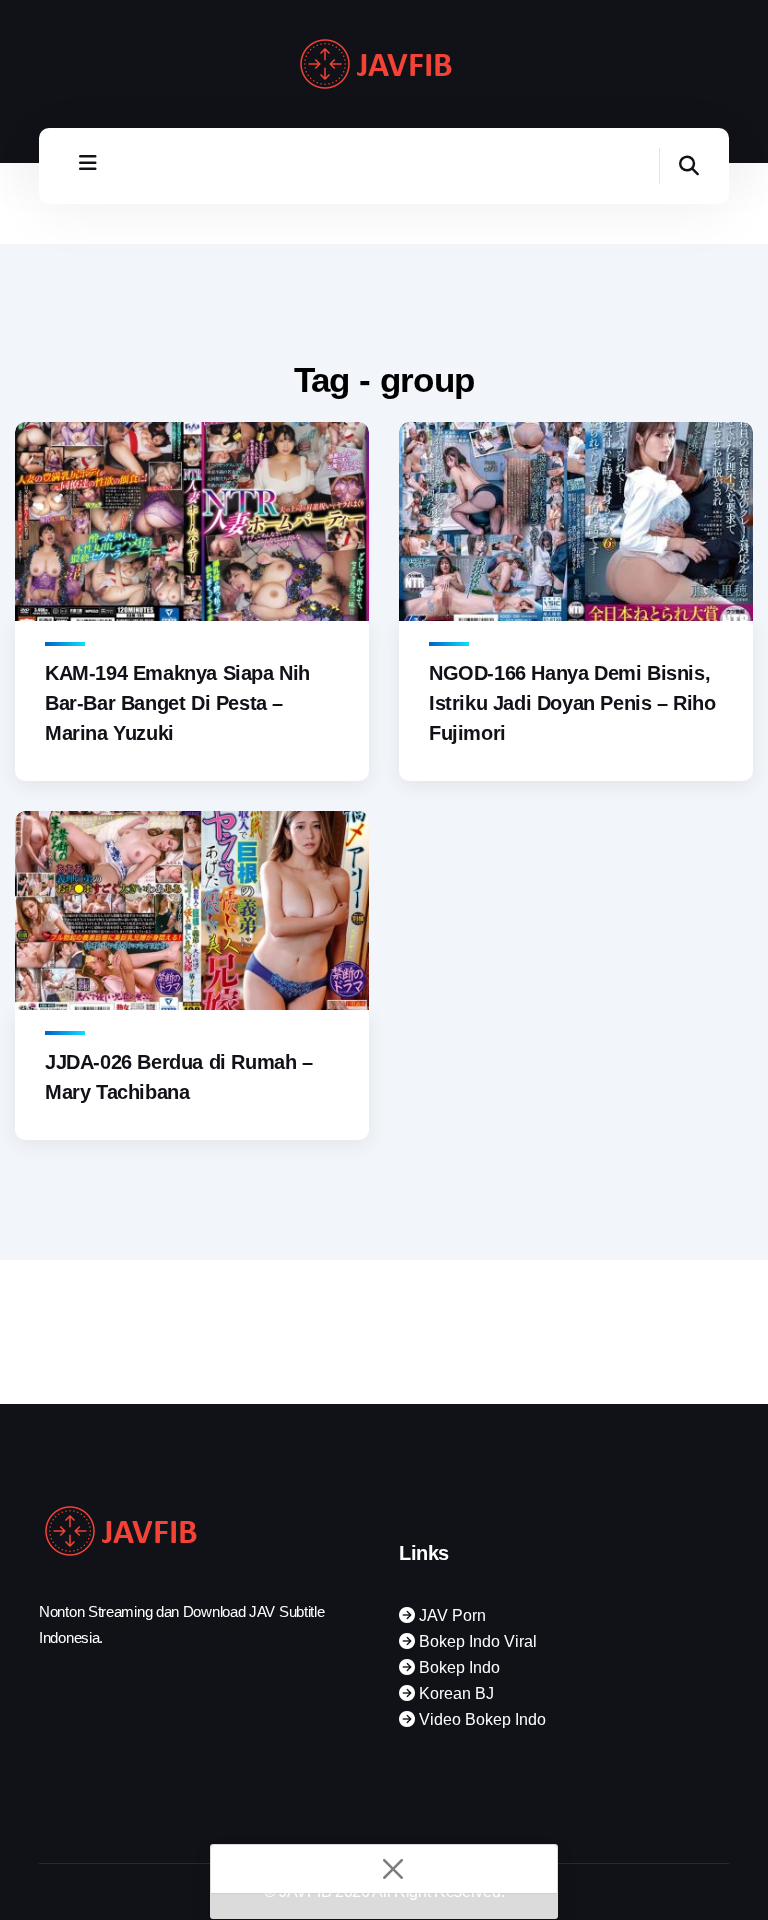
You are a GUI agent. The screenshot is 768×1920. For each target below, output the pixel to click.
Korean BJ (454, 1693)
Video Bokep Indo (480, 1719)
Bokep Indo (457, 1667)
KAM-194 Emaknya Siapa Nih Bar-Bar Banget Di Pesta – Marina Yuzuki (177, 703)
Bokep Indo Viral (476, 1641)
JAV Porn (450, 1615)
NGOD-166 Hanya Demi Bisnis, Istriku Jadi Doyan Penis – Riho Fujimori (572, 703)
